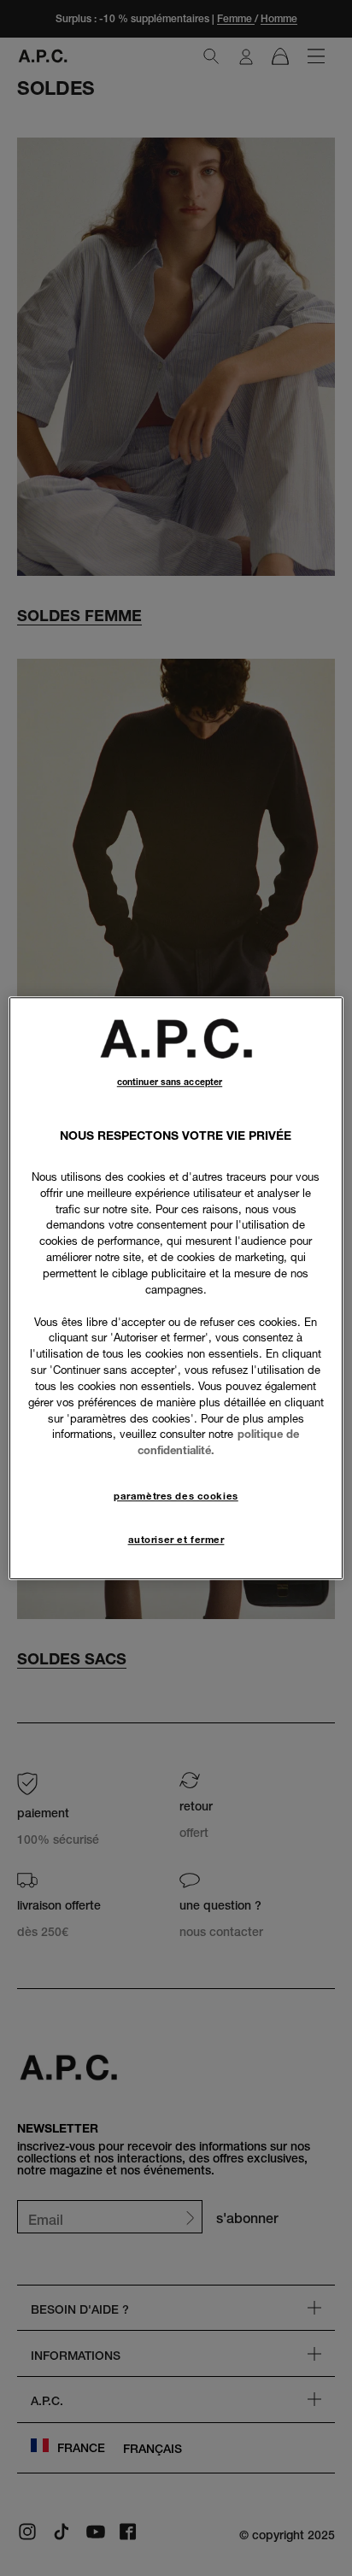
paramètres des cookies (176, 1496)
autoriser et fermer (176, 1540)
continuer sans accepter (170, 1082)
